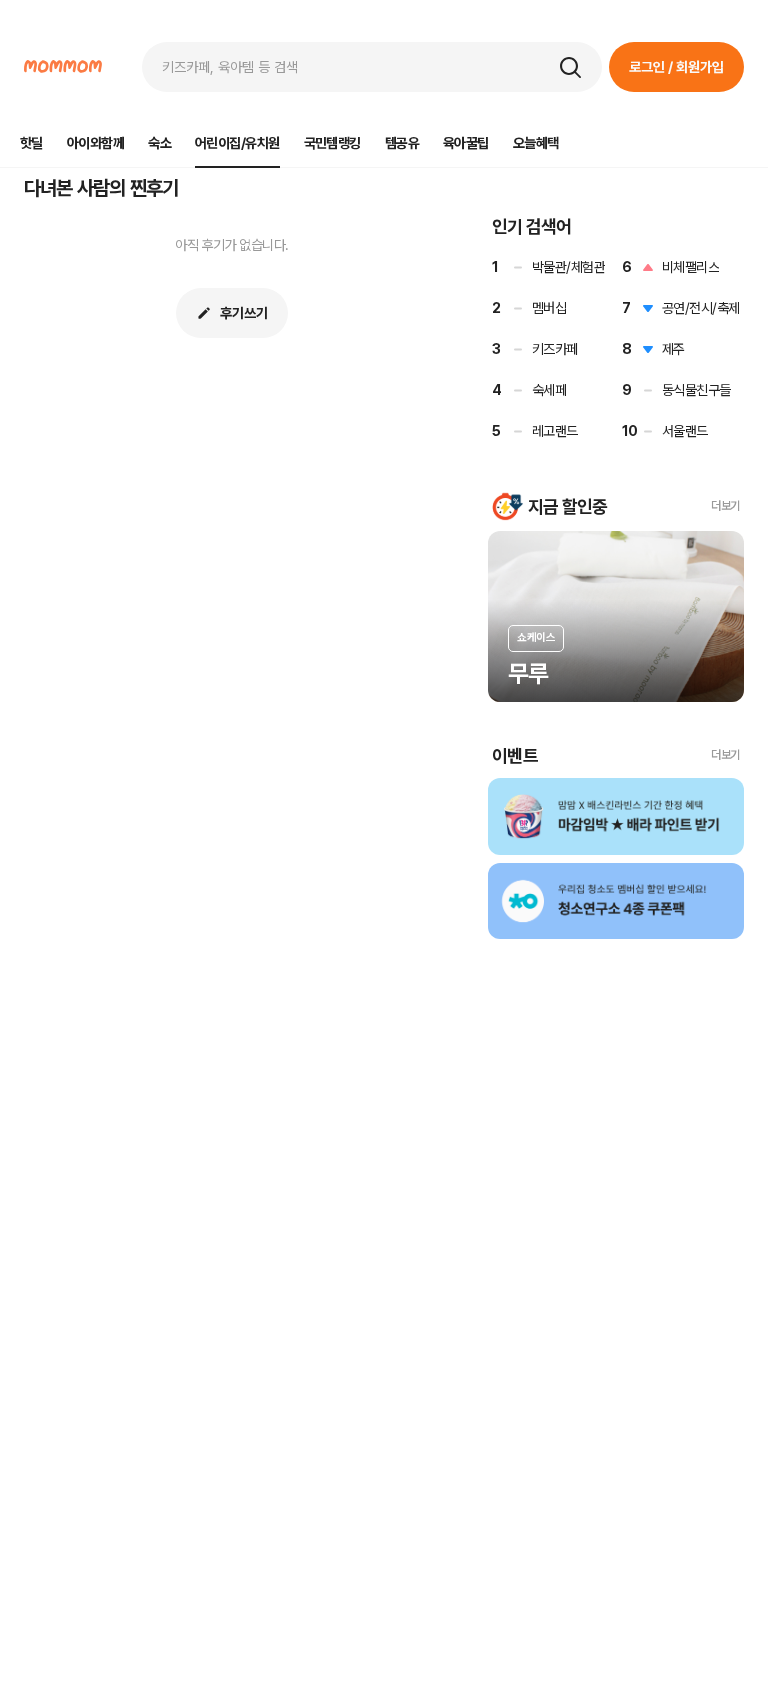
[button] (570, 67)
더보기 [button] (725, 506)
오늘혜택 (536, 143)
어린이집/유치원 (237, 143)
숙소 (159, 143)
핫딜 (31, 143)
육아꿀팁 (466, 143)
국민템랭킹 (332, 143)
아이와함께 (95, 143)
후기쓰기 (244, 313)
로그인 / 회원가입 (676, 67)
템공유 (402, 143)
